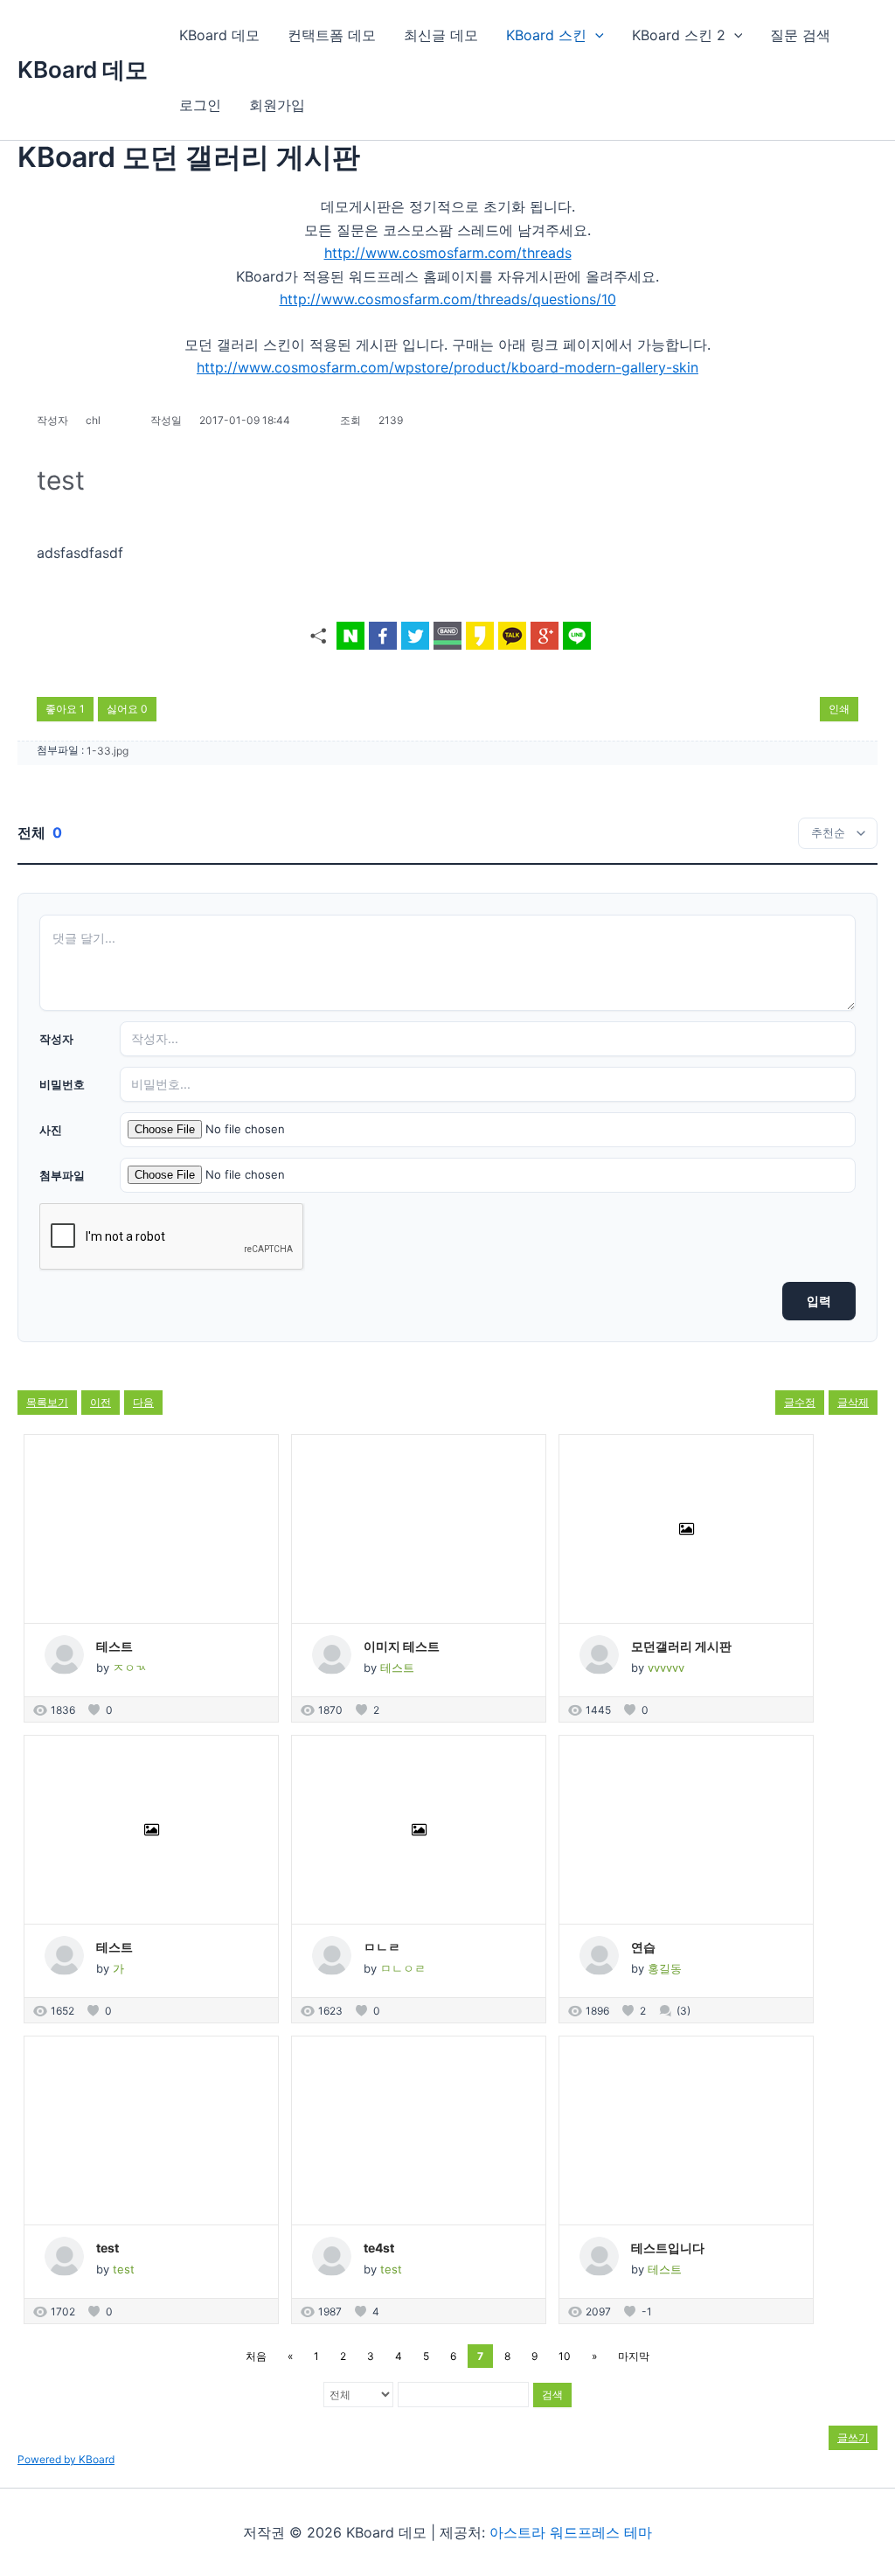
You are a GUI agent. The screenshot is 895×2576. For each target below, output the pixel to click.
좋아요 (65, 709)
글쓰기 (853, 2437)
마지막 (634, 2356)
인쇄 (839, 709)
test (108, 2248)
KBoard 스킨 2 (679, 35)
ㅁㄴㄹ (382, 1947)
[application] (595, 35)
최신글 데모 (441, 35)
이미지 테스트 (402, 1646)
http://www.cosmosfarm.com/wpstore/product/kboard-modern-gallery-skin (447, 367)
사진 (51, 1130)
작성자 (56, 1039)
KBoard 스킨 (546, 35)
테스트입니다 (668, 2248)
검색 (552, 2395)
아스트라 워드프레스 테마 (571, 2532)
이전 (101, 1402)
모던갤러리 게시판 (681, 1646)
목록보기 (47, 1402)
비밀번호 (62, 1084)
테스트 (114, 1646)
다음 (143, 1402)
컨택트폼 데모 (332, 35)
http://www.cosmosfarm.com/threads (448, 253)
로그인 (200, 105)
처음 (256, 2356)
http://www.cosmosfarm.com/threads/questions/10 (448, 299)
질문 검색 (800, 35)
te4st (379, 2248)
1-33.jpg (108, 751)
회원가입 (277, 105)
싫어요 (127, 709)
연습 (643, 1947)
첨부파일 (62, 1175)
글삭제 (853, 1402)
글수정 (800, 1402)
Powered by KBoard (66, 2459)
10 (565, 2356)
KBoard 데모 (83, 70)
